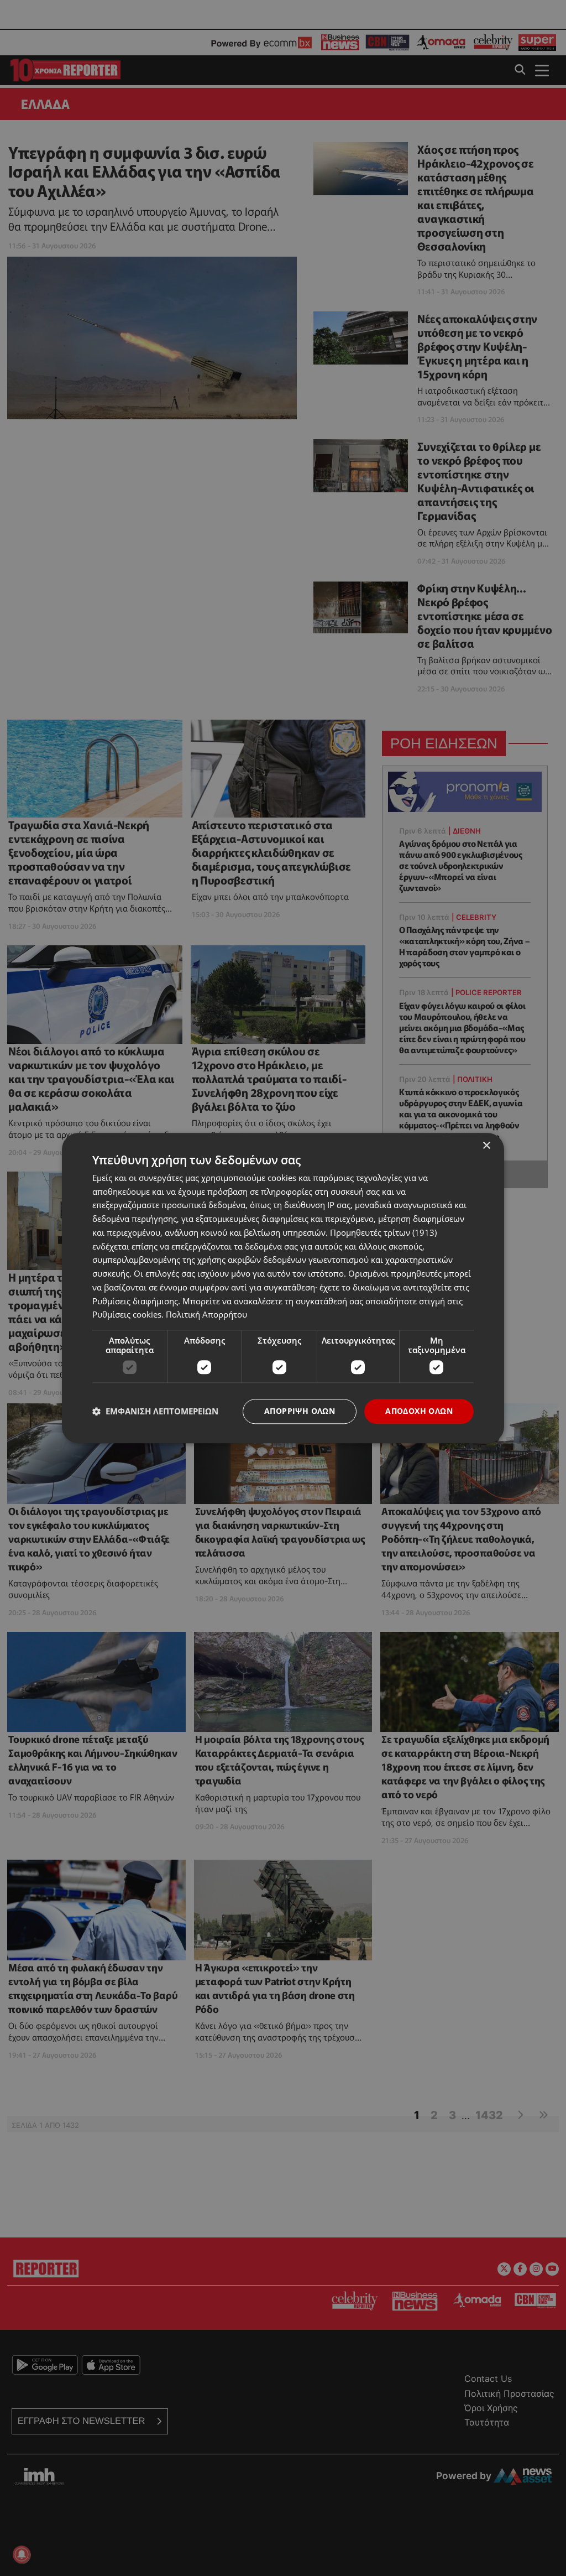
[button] (155, 1412)
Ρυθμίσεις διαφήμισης (135, 1301)
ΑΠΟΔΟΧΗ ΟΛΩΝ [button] (419, 1411)
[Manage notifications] (22, 2554)
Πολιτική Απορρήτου (206, 1315)
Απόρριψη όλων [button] (300, 1411)
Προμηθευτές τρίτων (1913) (383, 1232)
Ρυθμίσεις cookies (127, 1315)
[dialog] (283, 1288)
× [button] (486, 1146)
